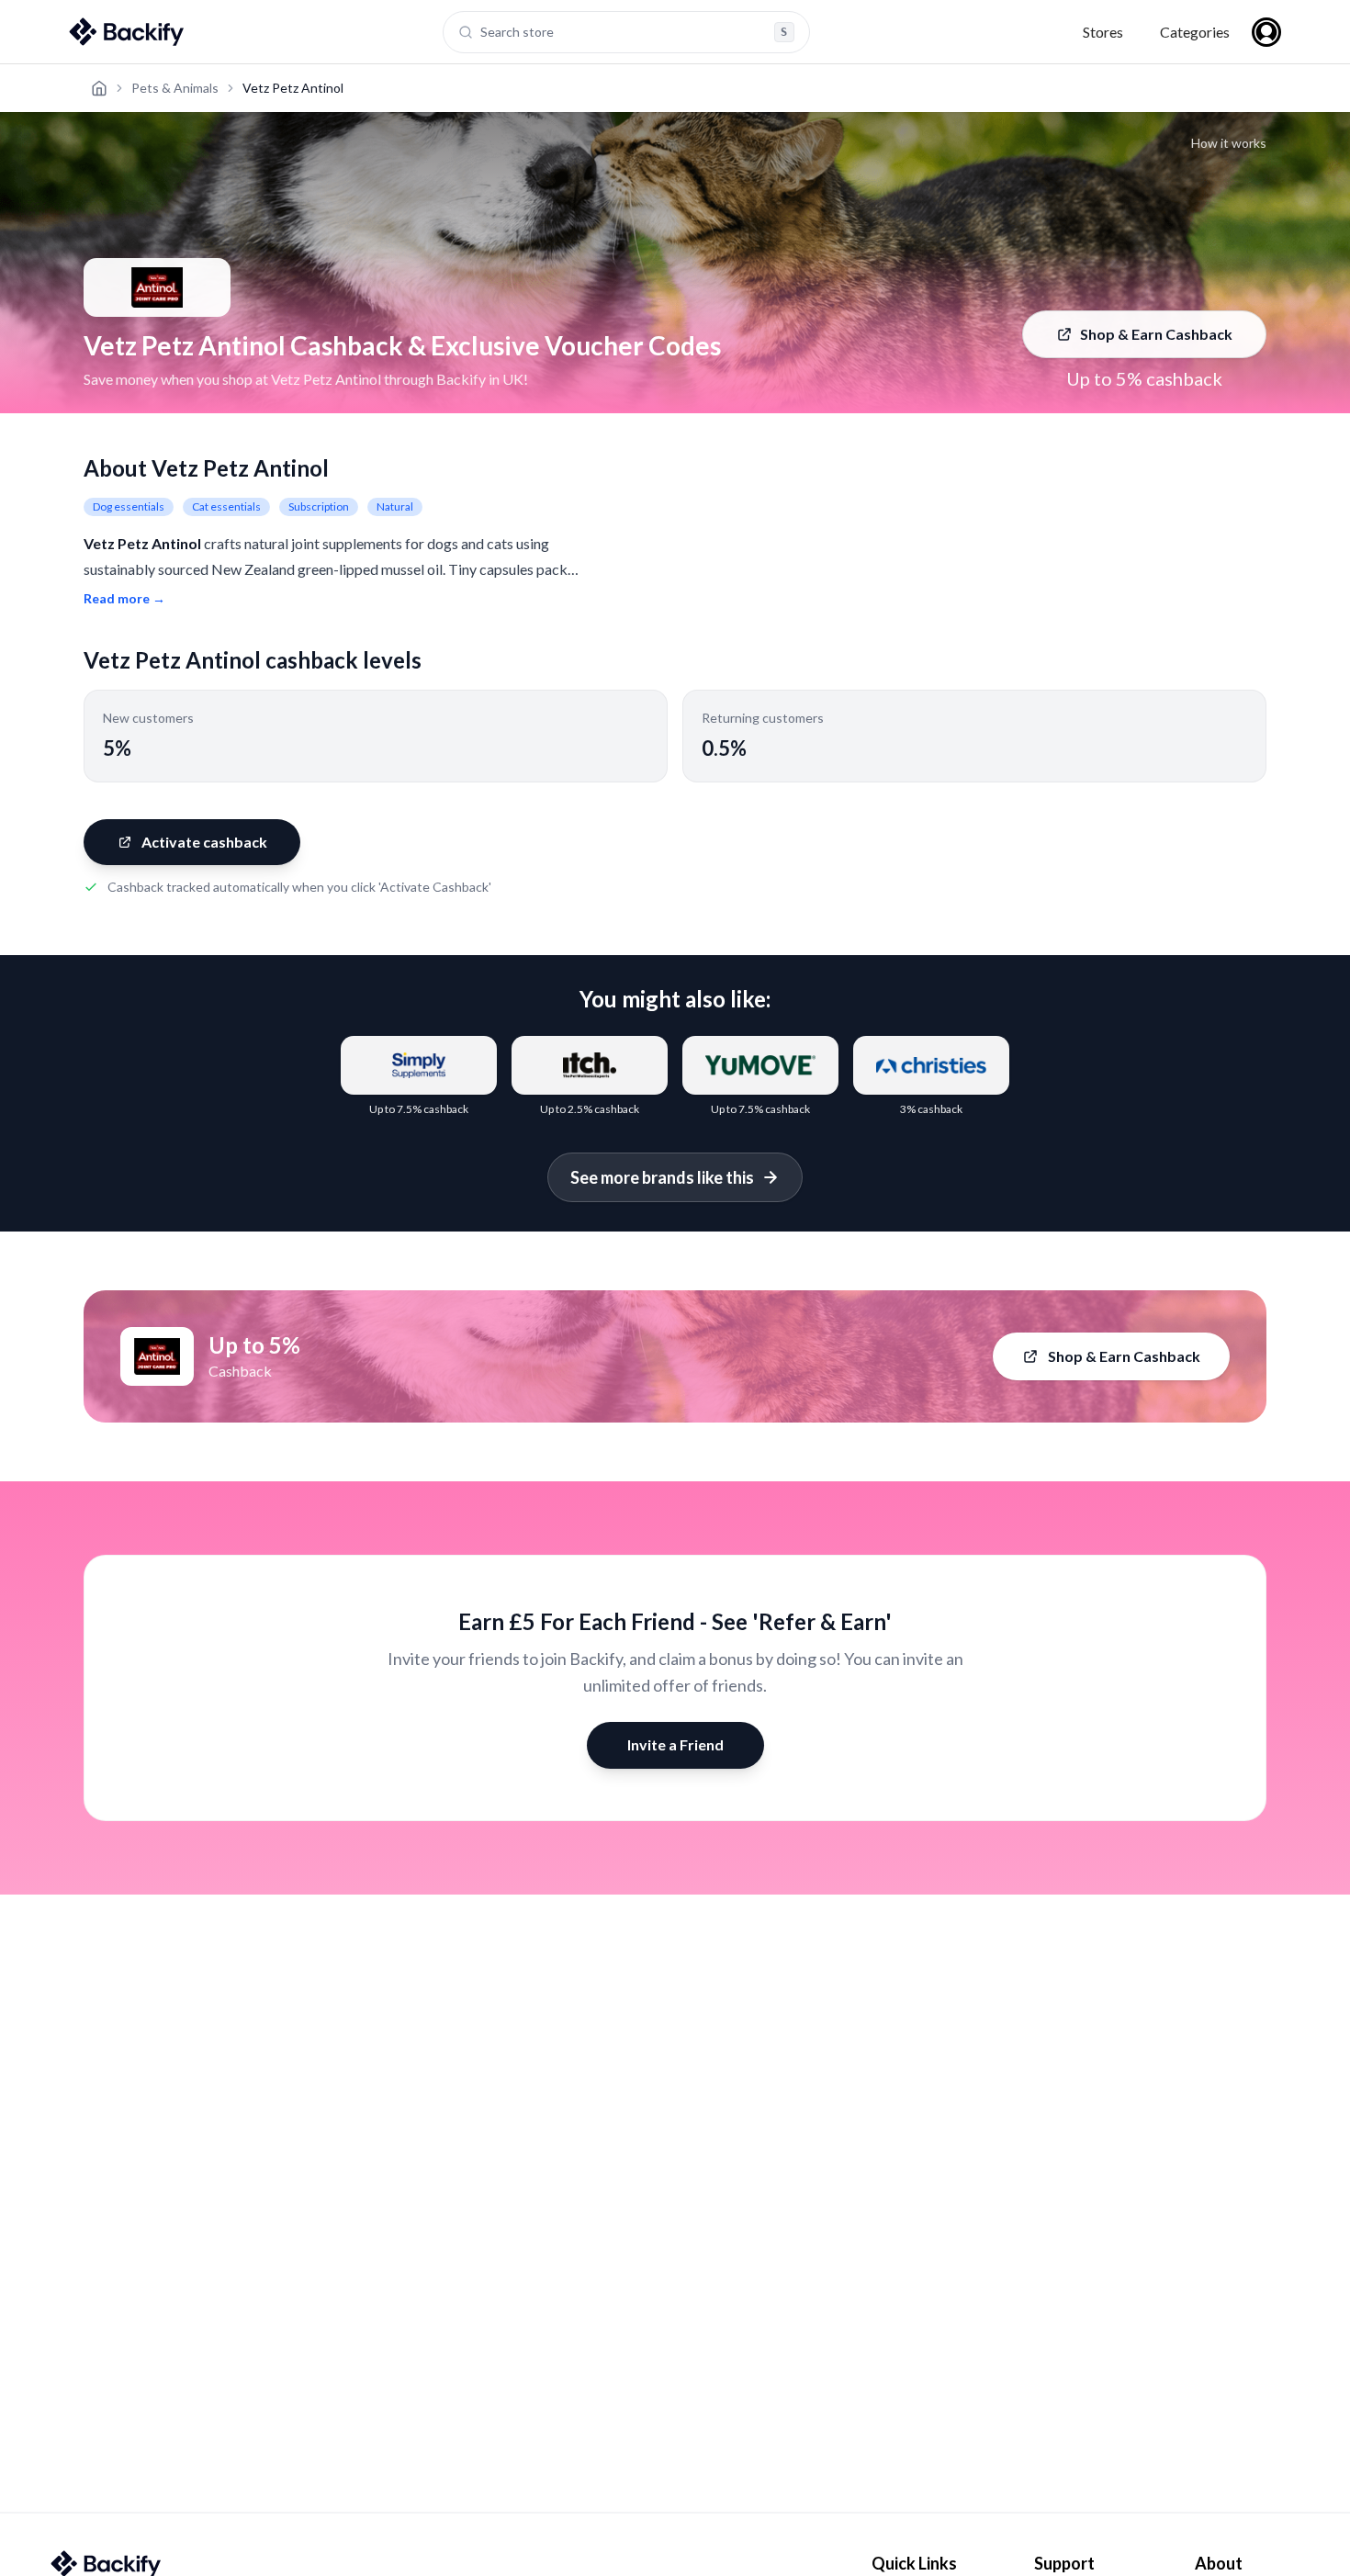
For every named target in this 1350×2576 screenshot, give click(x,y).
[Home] (99, 88)
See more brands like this (662, 1177)
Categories (1195, 32)
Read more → (124, 598)
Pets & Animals (175, 88)
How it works (1229, 143)
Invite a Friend (675, 1744)
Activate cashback (204, 842)
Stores (1103, 32)
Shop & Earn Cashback (1156, 334)
